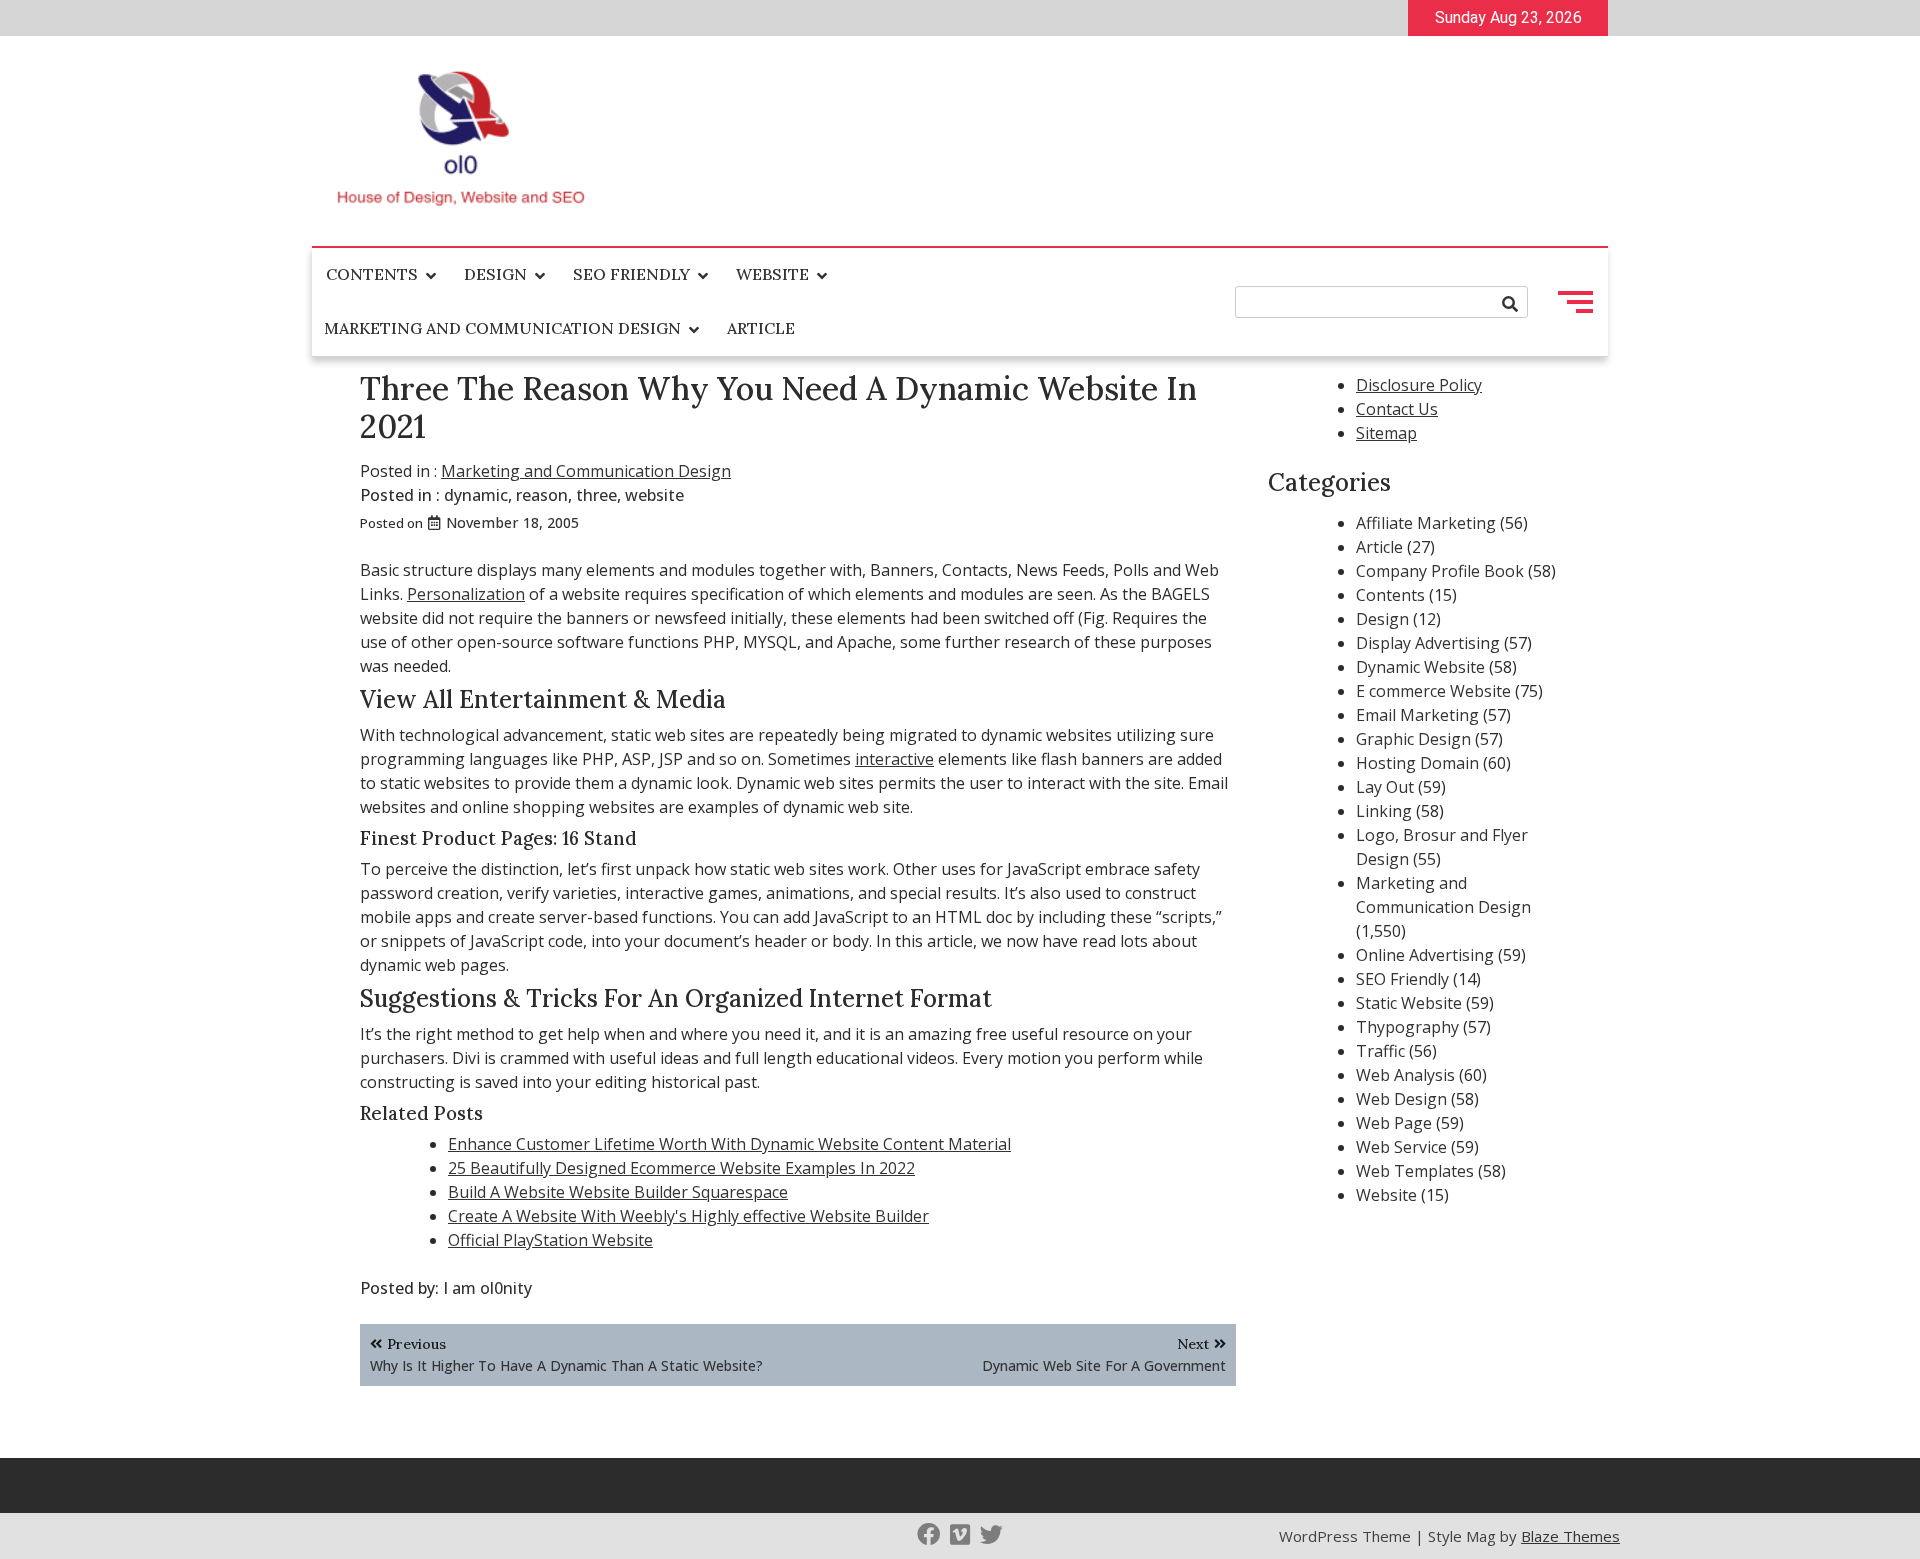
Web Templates (1415, 1171)
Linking (1384, 811)
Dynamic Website (1420, 667)
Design (495, 274)
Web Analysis (1405, 1075)
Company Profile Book (1440, 571)
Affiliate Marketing (1426, 523)
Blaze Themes (1570, 1536)
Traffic (1380, 1051)
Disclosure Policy (1419, 385)
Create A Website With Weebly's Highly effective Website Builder (688, 1216)
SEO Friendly (631, 274)
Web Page (1394, 1123)
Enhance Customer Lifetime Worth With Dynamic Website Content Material (729, 1144)
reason (542, 495)
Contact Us (1397, 409)
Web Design (1401, 1099)
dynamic (476, 495)
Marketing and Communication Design (502, 328)
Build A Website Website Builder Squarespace (618, 1192)
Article (761, 328)
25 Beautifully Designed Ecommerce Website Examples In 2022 (681, 1168)
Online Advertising (1425, 955)
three (596, 495)
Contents (372, 274)
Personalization (466, 594)
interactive (894, 759)
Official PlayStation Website (550, 1240)
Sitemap (1386, 433)
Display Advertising (1428, 643)
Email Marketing (1417, 715)
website (654, 495)
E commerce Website (1433, 691)
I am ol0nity (487, 1288)
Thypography (1407, 1027)
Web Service (1401, 1147)
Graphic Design (1413, 739)
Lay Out (1385, 787)
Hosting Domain (1417, 763)
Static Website (1409, 1003)
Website (772, 274)
